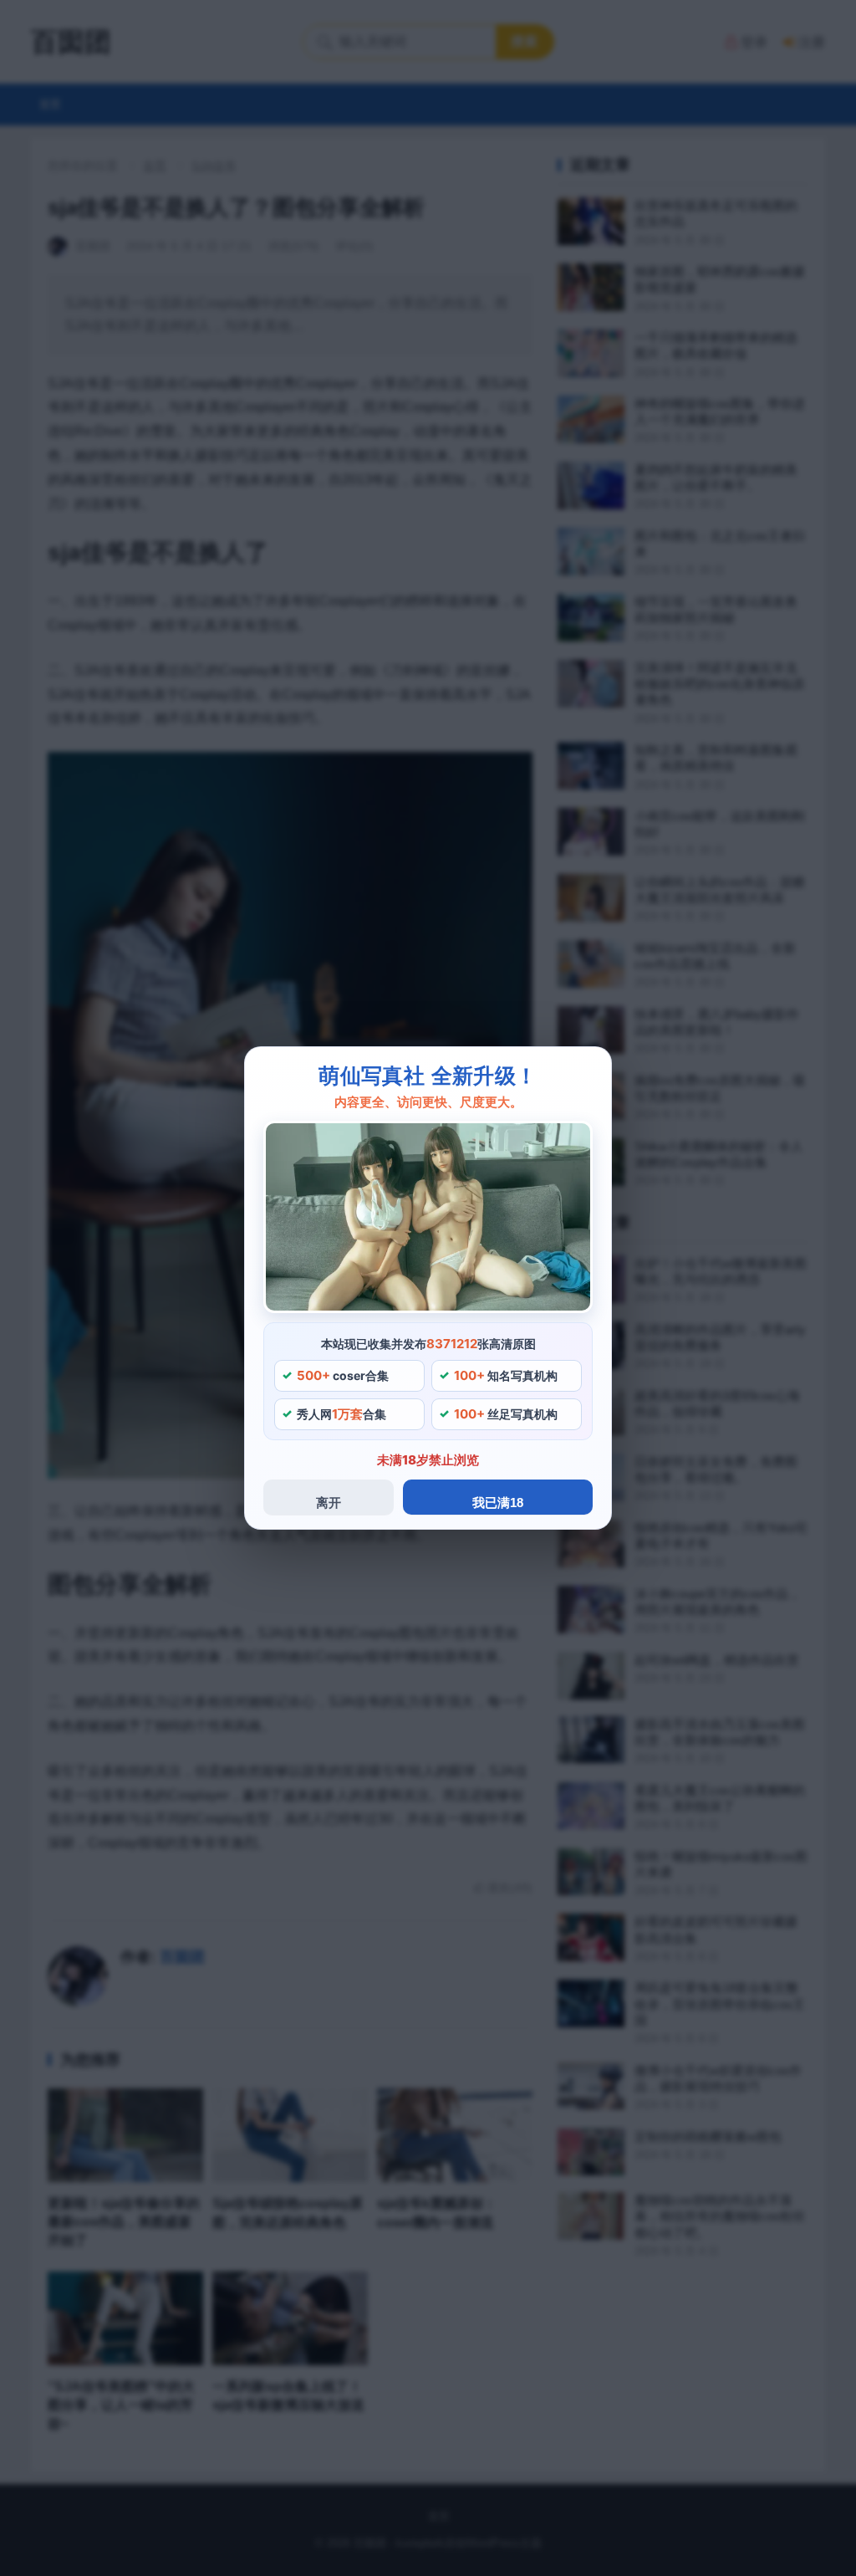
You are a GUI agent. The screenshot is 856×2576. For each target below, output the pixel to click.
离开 (329, 1503)
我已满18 (498, 1503)
